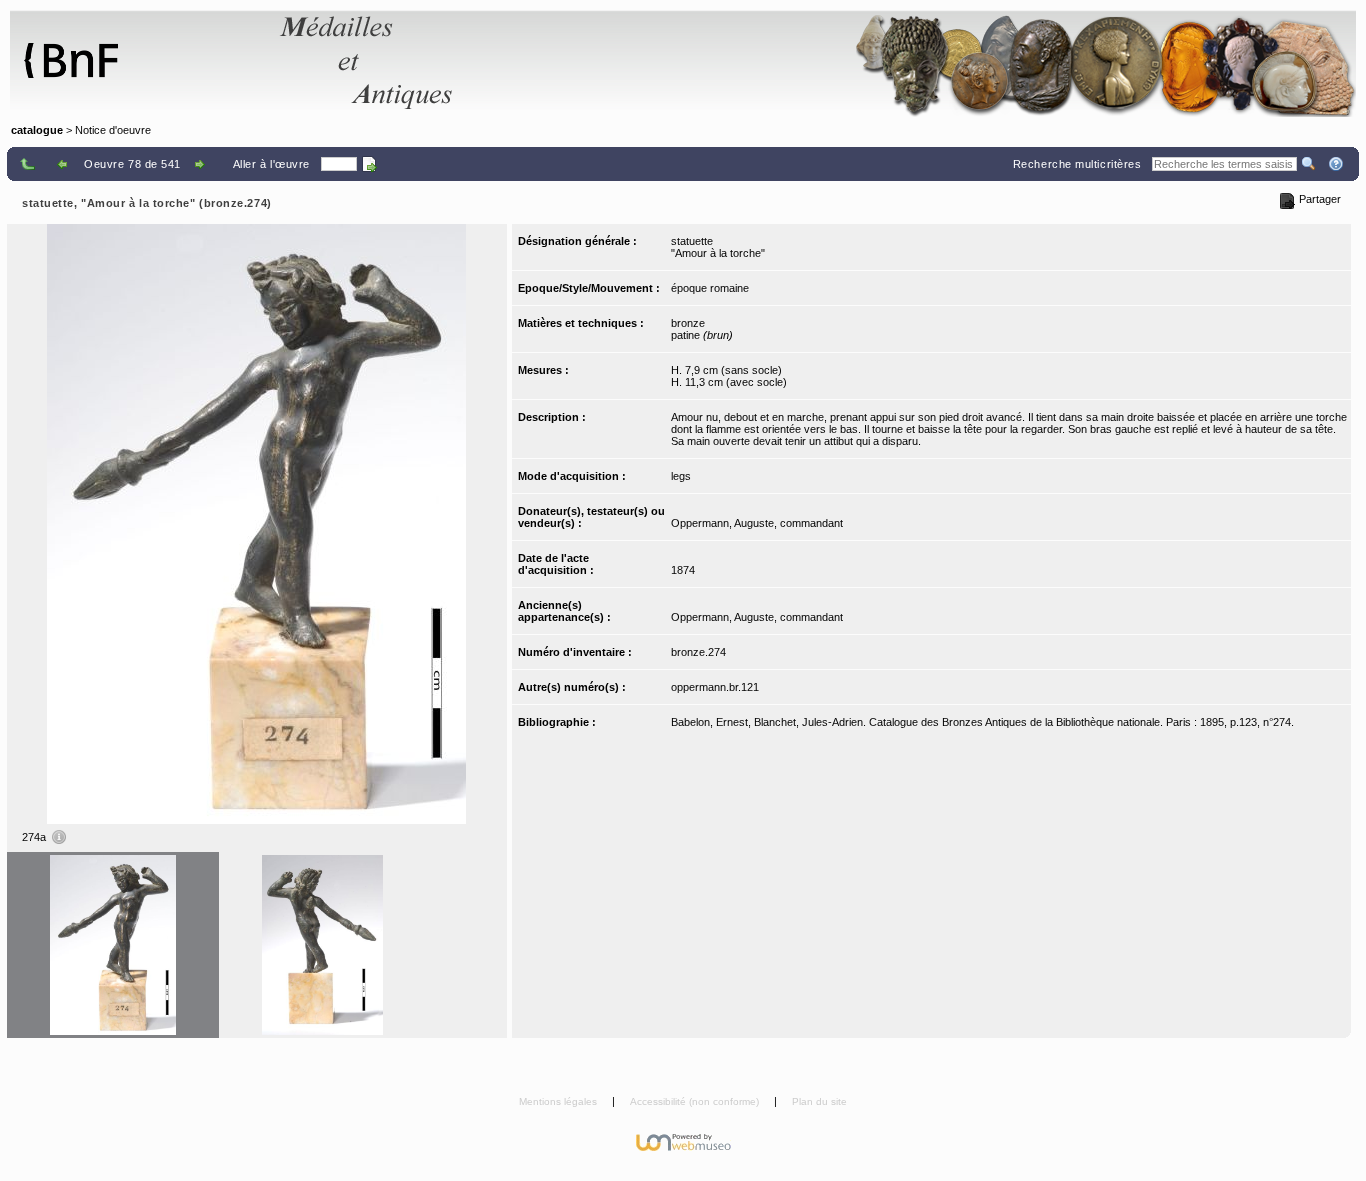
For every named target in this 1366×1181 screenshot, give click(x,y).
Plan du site (819, 1101)
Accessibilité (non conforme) (696, 1101)
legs (681, 476)
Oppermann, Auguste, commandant (757, 523)
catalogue (37, 130)
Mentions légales (559, 1101)
